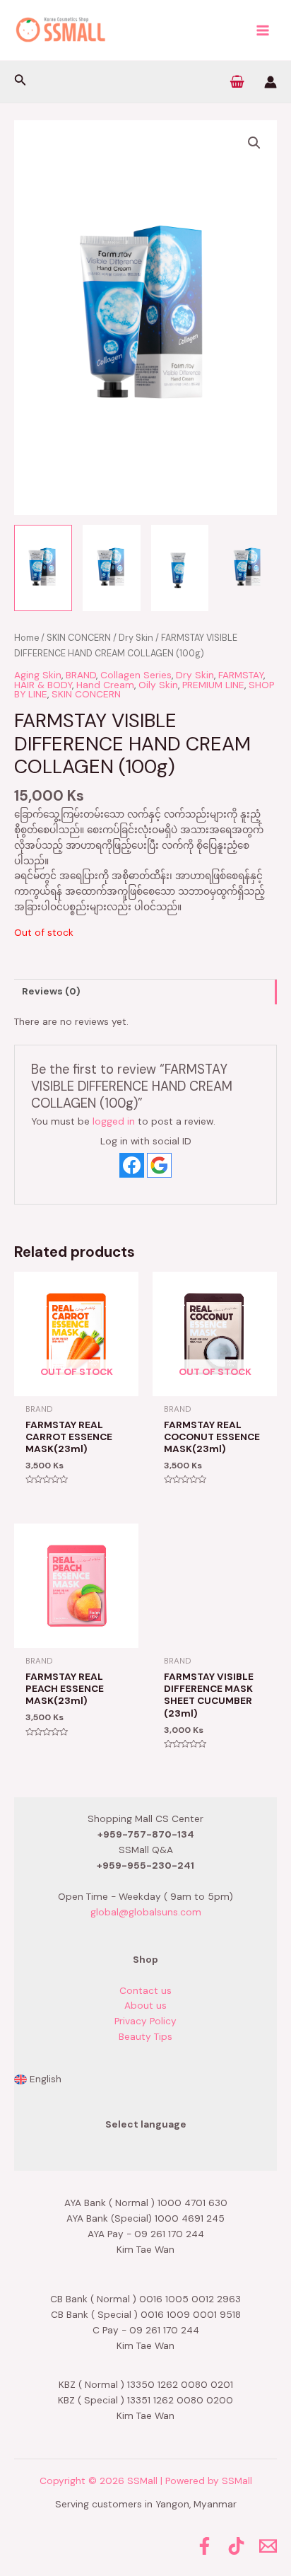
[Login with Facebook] (132, 1165)
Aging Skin (38, 675)
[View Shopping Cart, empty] (237, 82)
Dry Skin (136, 638)
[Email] (268, 2546)
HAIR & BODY (43, 685)
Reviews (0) (51, 991)
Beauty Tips (145, 2036)
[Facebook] (204, 2546)
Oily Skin (158, 685)
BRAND (81, 675)
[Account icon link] (271, 82)
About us (145, 2005)
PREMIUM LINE (213, 685)
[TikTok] (236, 2546)
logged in (114, 1121)
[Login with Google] (159, 1165)
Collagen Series (136, 675)
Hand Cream (105, 685)
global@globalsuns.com (146, 1912)
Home (26, 638)
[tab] (145, 992)
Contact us (145, 1990)
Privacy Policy (145, 2021)
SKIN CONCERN (79, 638)
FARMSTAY (241, 675)
